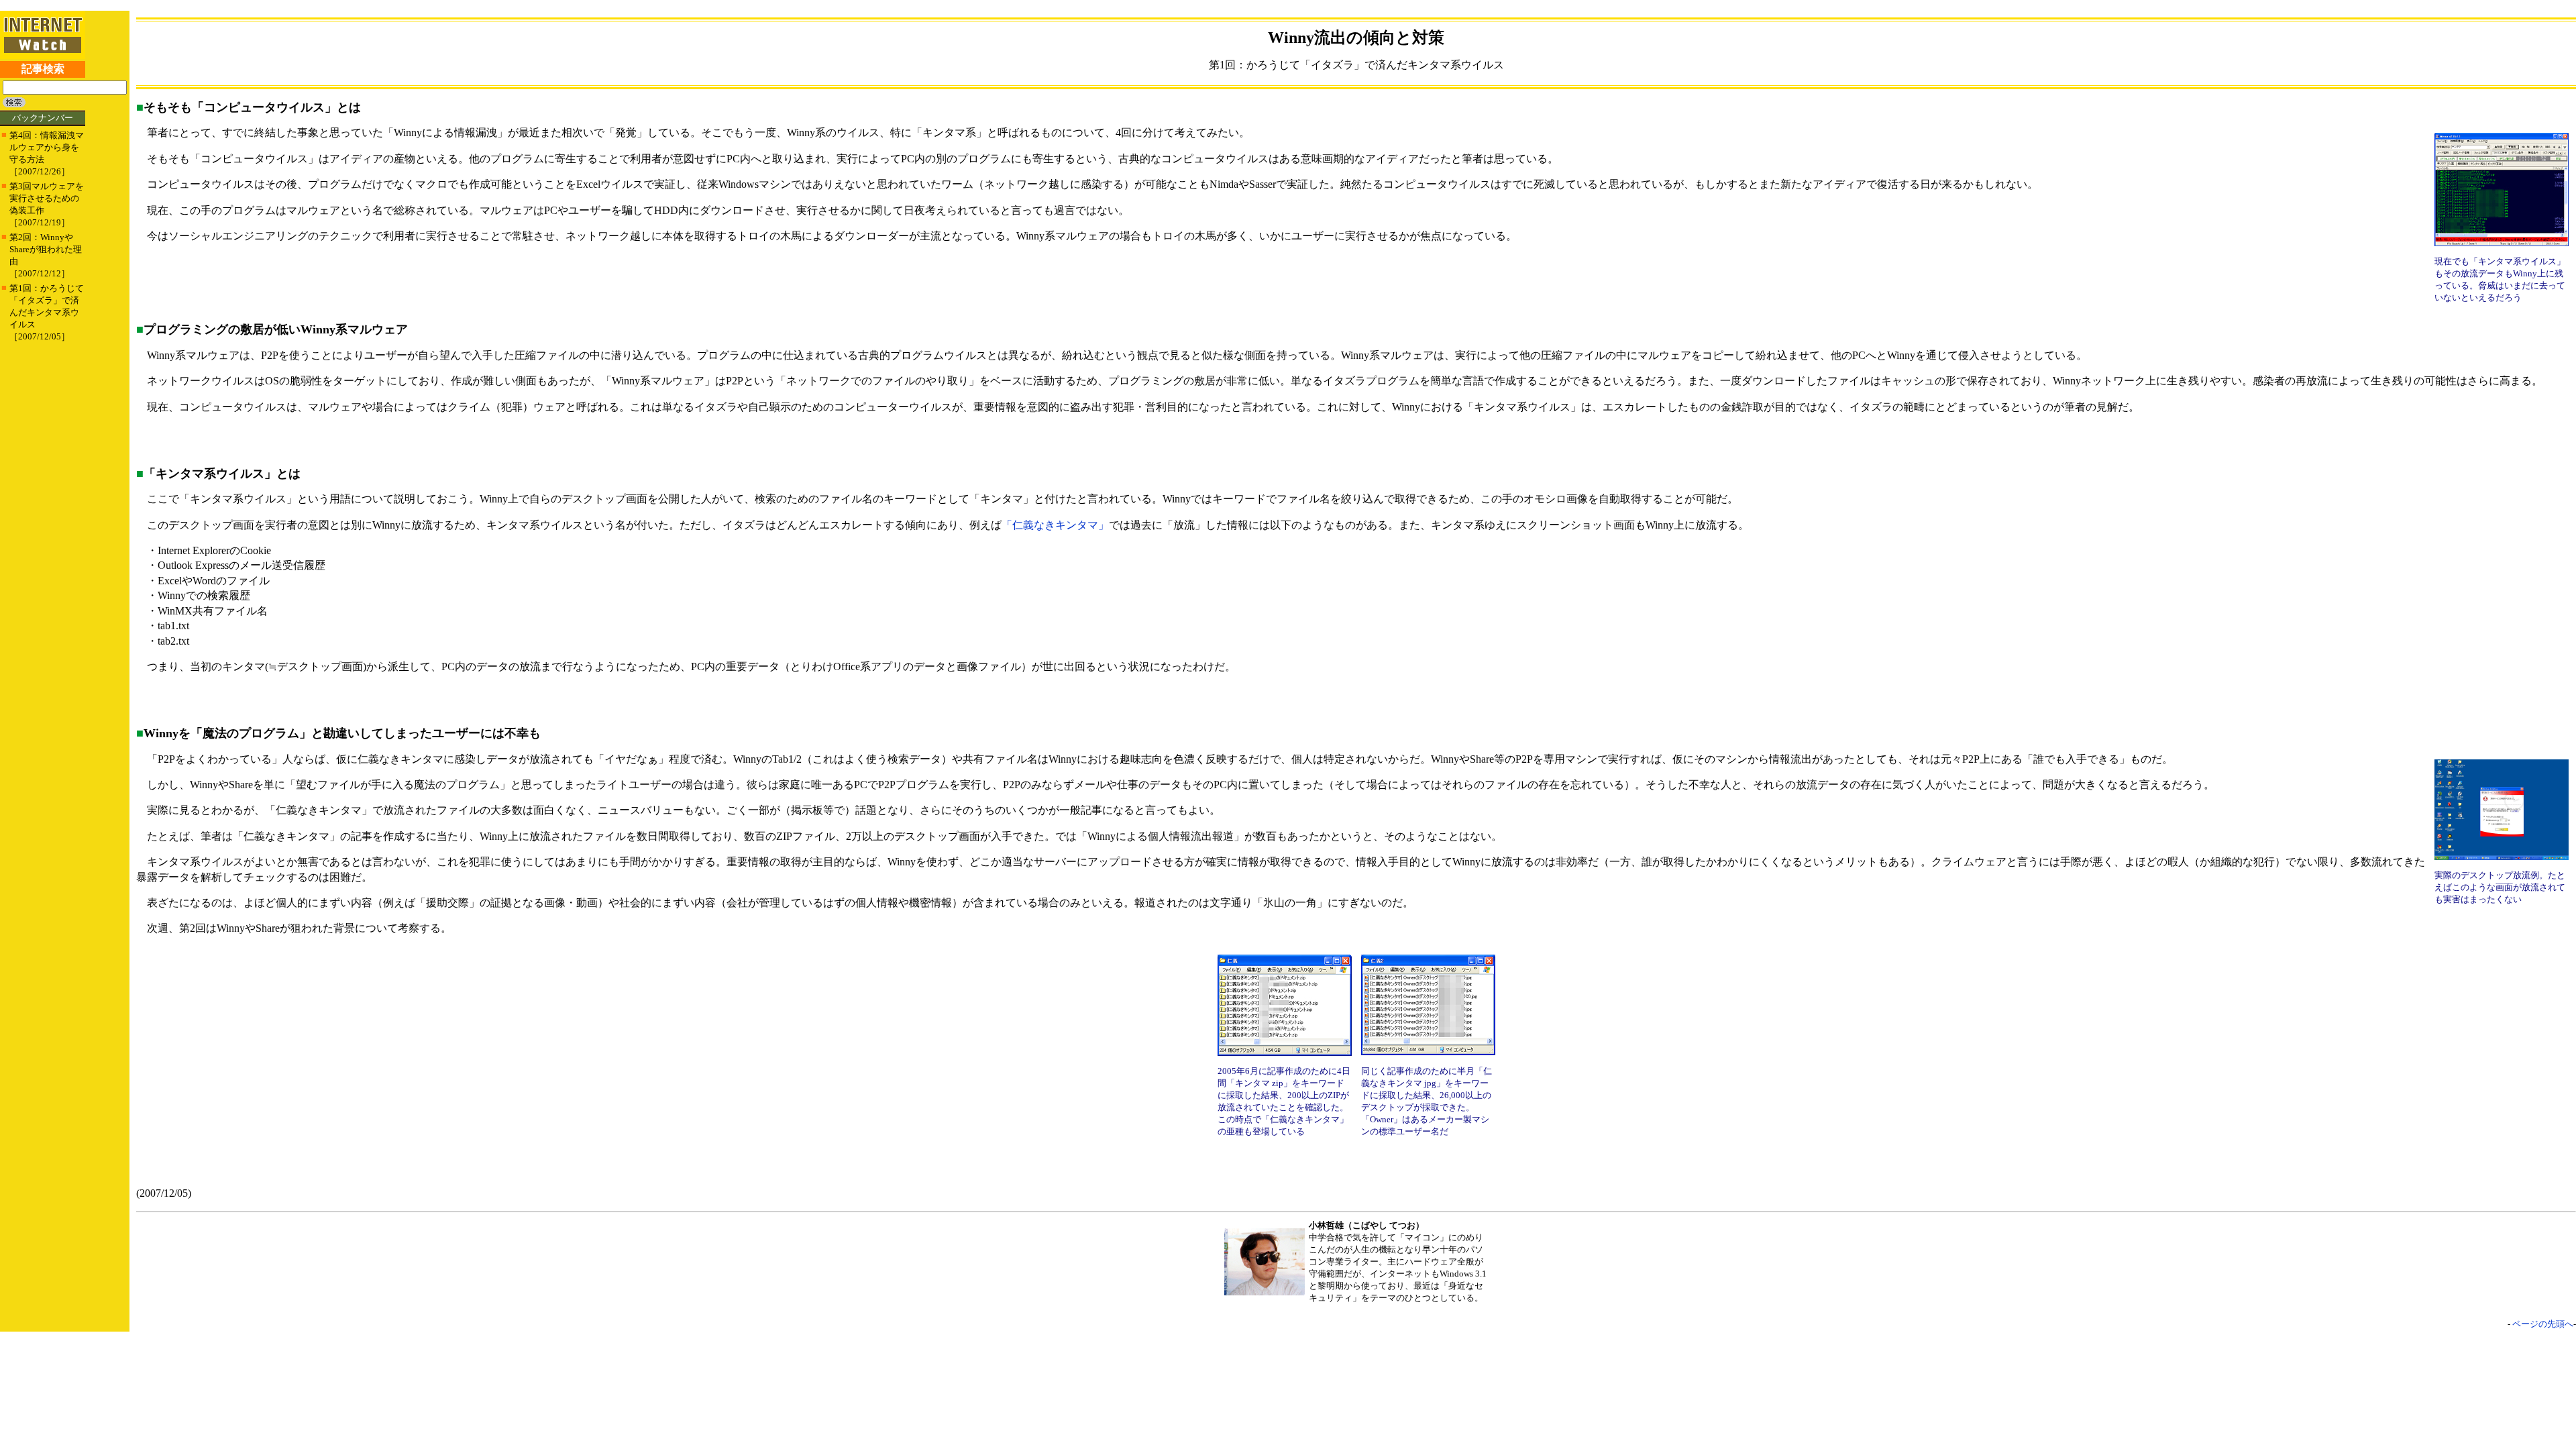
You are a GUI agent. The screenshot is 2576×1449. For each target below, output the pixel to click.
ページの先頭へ (2543, 1324)
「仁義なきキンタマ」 (1055, 525)
